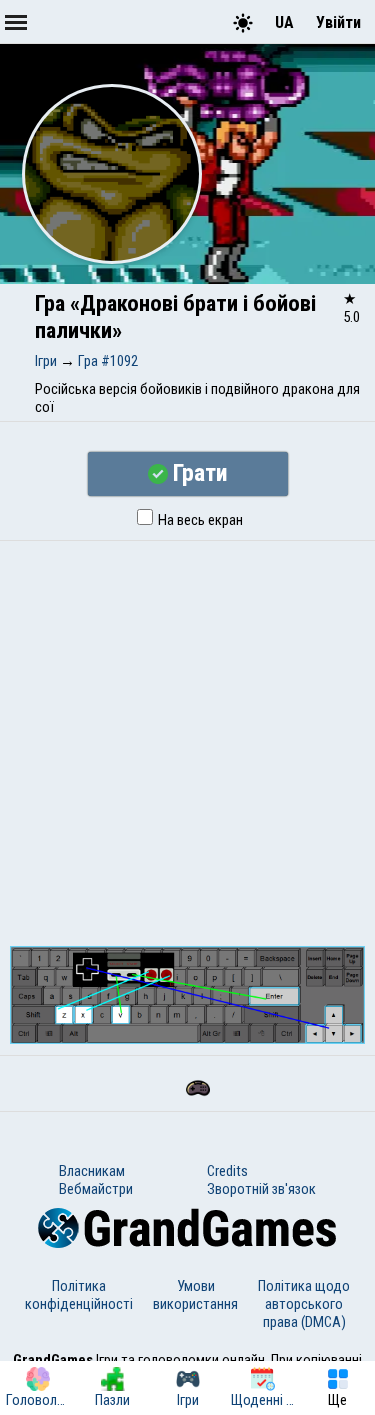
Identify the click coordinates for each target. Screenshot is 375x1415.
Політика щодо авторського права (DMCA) (304, 1304)
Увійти (338, 22)
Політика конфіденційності (79, 1295)
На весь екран (199, 520)
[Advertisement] (187, 738)
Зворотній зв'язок (261, 1189)
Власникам (92, 1171)
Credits (227, 1171)
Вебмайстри (96, 1189)
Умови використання (195, 1295)
